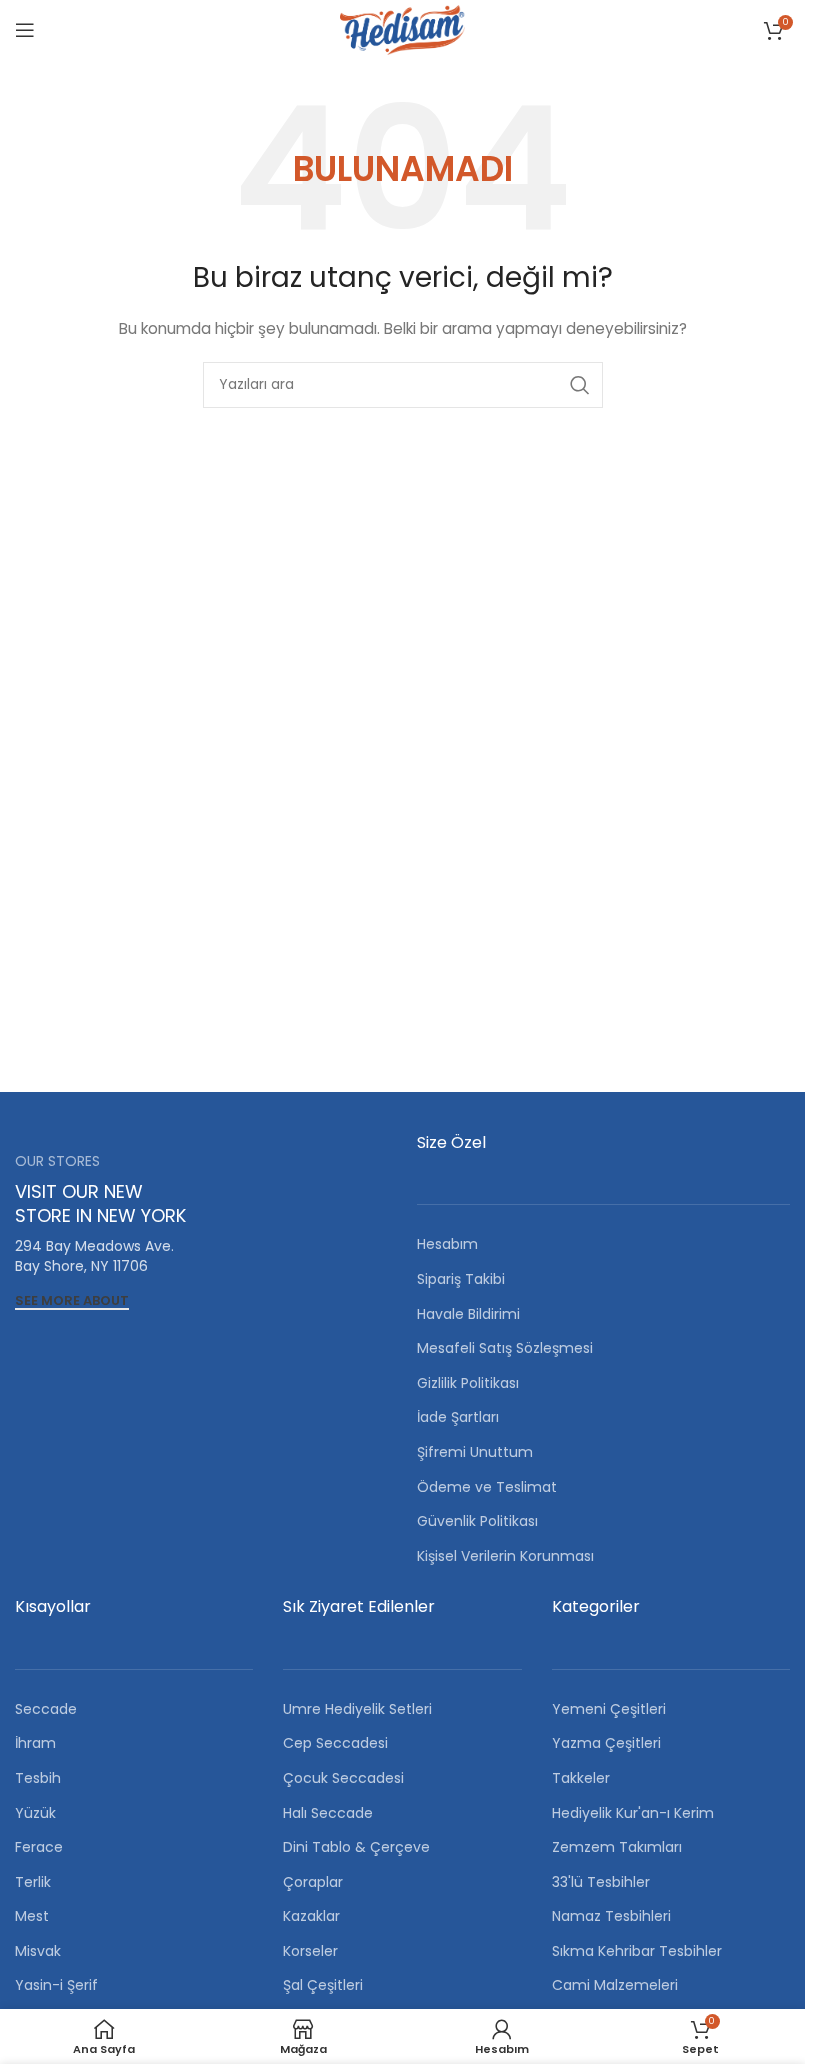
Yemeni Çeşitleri (609, 1709)
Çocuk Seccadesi (343, 1778)
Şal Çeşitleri (323, 1985)
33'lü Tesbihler (601, 1882)
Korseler (310, 1951)
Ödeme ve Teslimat (487, 1487)
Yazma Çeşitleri (606, 1743)
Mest (32, 1916)
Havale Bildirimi (468, 1314)
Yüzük (35, 1813)
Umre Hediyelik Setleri (357, 1709)
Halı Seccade (328, 1813)
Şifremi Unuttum (475, 1452)
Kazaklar (311, 1916)
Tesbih (38, 1778)
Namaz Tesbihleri (611, 1916)
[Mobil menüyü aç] (25, 30)
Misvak (38, 1951)
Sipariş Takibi (461, 1279)
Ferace (39, 1847)
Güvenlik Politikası (477, 1521)
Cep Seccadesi (335, 1743)
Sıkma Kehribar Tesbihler (637, 1951)
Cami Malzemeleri (615, 1985)
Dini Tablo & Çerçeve (356, 1847)
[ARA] (580, 385)
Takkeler (581, 1778)
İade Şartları (458, 1417)
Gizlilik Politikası (468, 1383)
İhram (35, 1743)
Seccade (46, 1709)
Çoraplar (313, 1882)
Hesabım (447, 1244)
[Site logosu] (402, 29)
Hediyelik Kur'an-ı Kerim (633, 1813)
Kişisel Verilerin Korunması (505, 1556)
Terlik (33, 1882)
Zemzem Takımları (617, 1847)
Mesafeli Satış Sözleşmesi (505, 1348)
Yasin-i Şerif (56, 1985)
